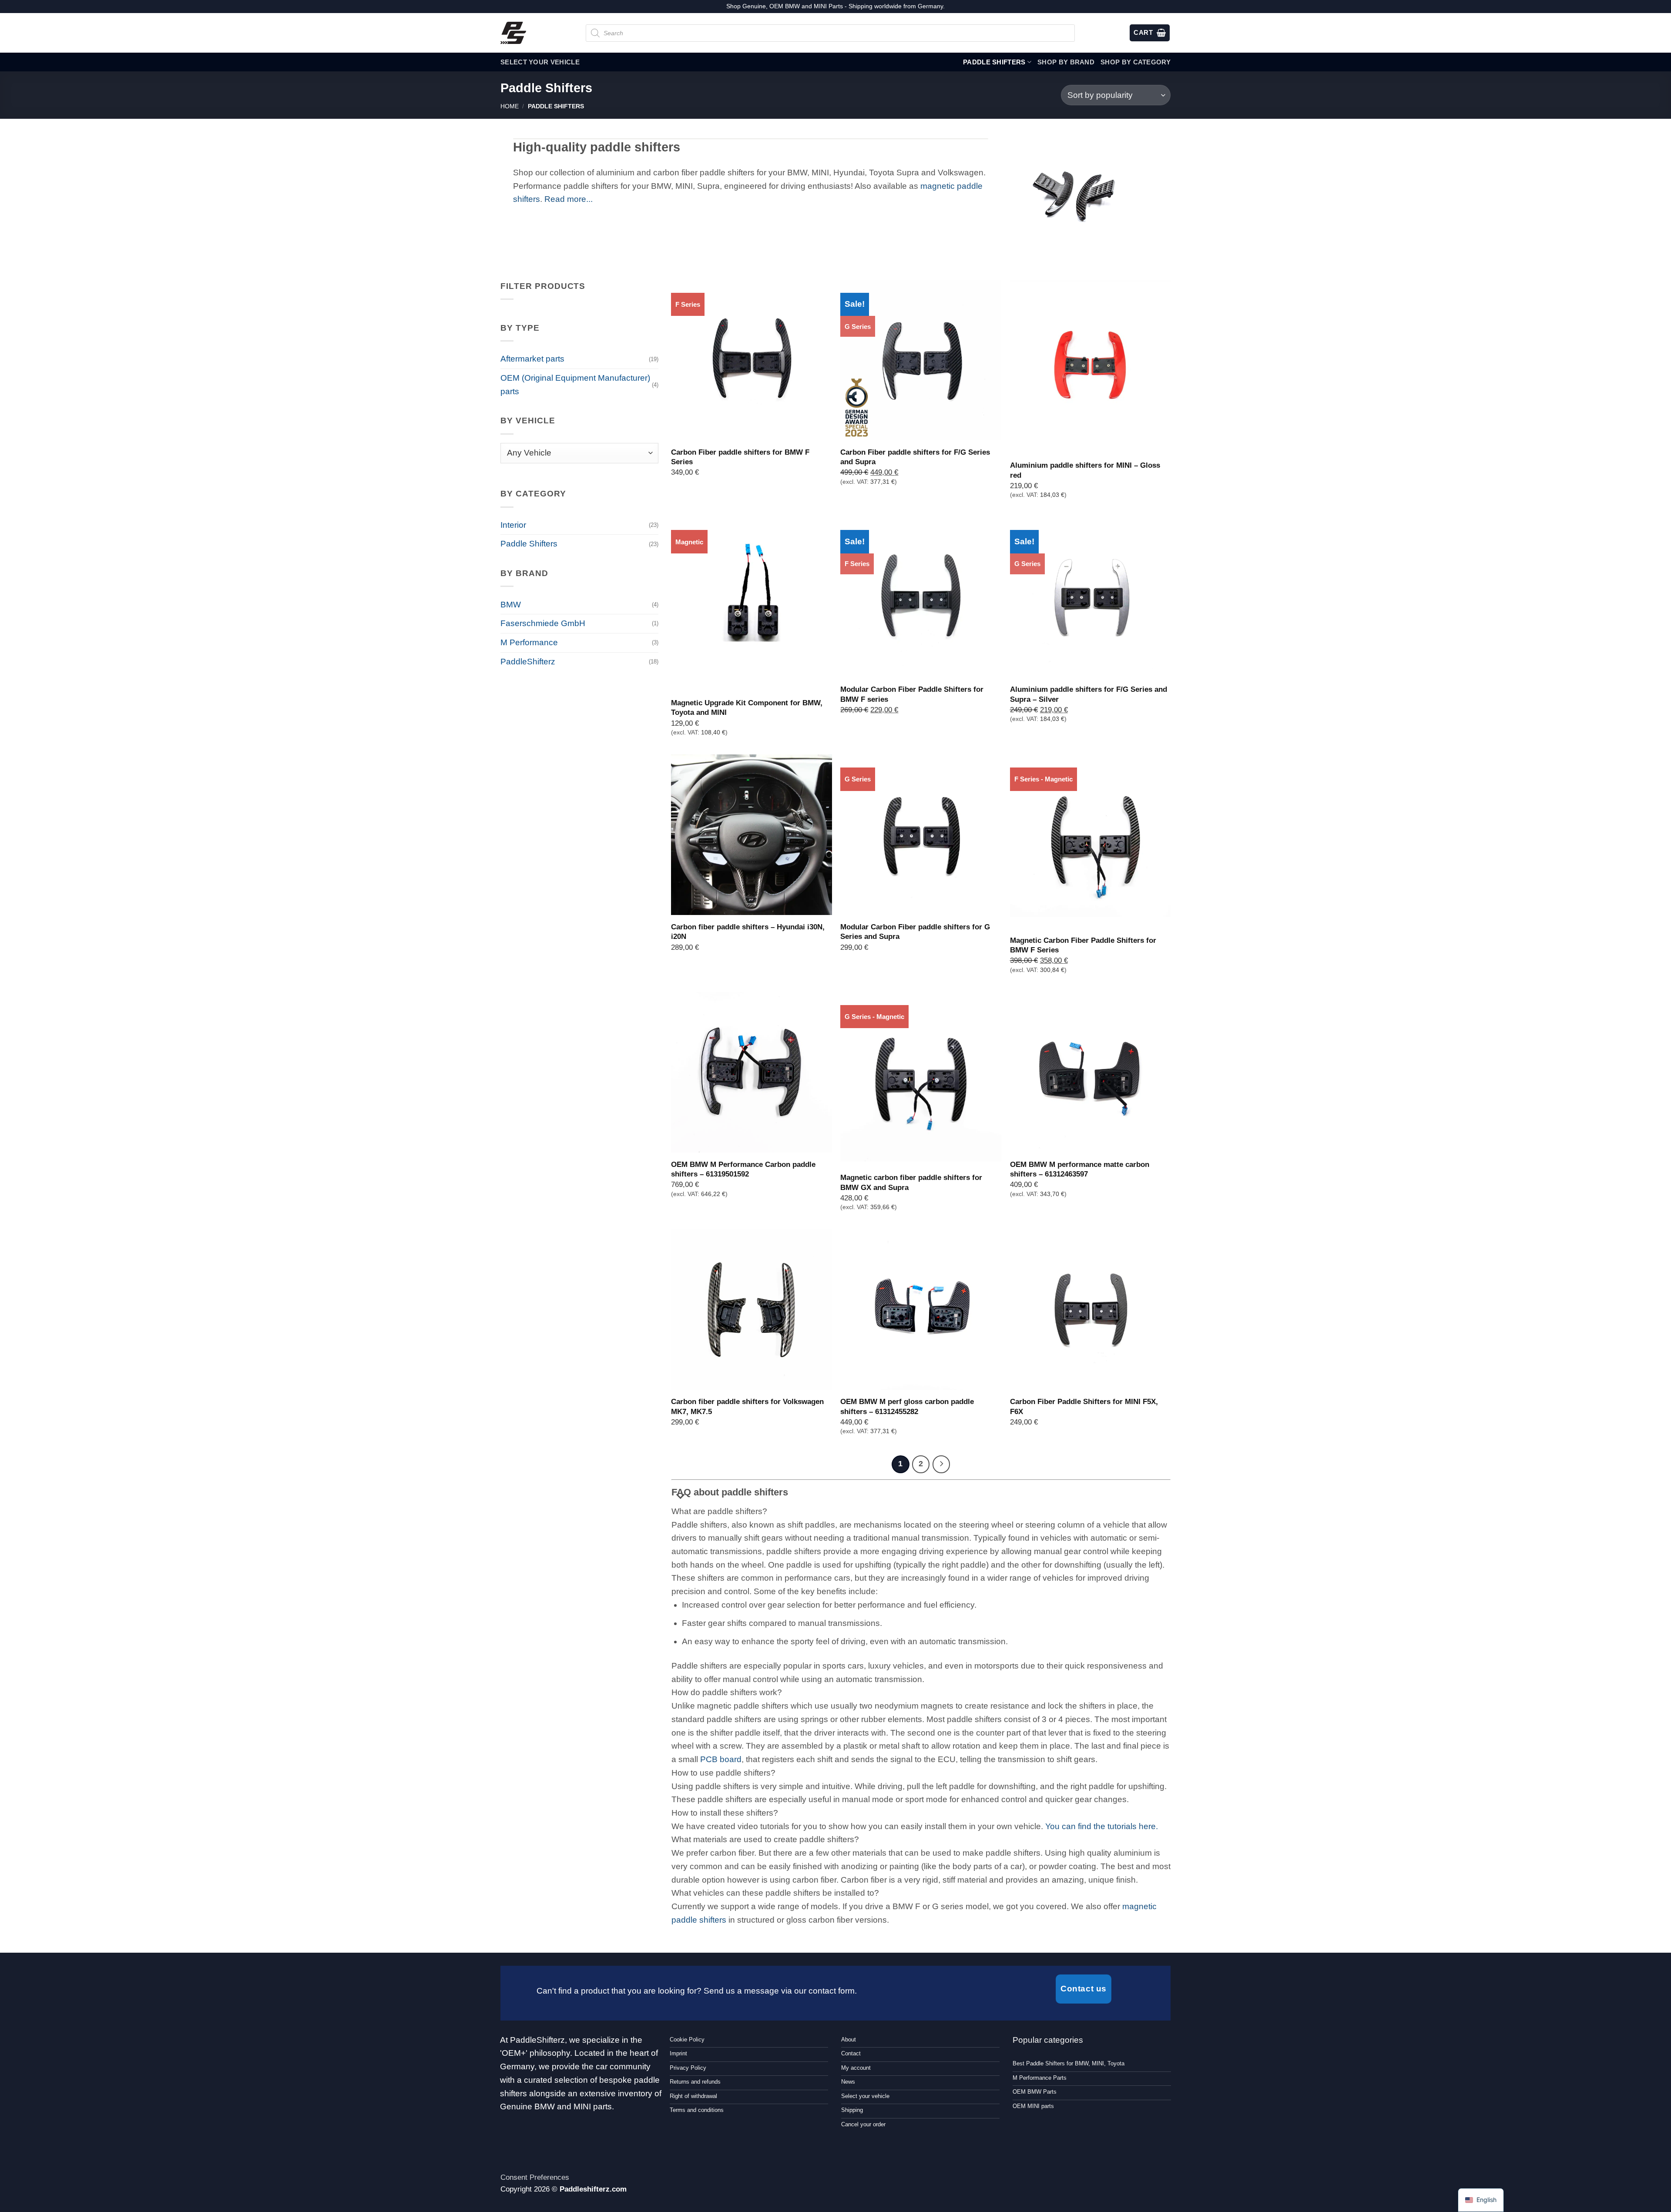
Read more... (569, 199)
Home (510, 106)
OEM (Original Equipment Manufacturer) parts (575, 385)
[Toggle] (681, 1497)
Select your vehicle (540, 62)
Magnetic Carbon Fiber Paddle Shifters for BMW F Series (1083, 945)
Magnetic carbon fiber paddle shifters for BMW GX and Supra (911, 1182)
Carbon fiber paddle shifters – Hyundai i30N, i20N (748, 932)
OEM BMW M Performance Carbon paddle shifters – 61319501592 (743, 1169)
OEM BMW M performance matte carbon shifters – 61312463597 (1080, 1169)
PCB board (721, 1759)
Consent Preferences (535, 2177)
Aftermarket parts (532, 359)
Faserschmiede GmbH (543, 623)
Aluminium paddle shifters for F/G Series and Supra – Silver (1089, 694)
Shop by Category (1136, 62)
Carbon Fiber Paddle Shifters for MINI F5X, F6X (1084, 1406)
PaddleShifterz (528, 662)
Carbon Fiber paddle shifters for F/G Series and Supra (915, 457)
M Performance (529, 642)
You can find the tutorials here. (1102, 1826)
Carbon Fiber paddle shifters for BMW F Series (740, 457)
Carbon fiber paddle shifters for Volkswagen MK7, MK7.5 (747, 1406)
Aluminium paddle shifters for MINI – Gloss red (1085, 470)
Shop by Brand (1066, 62)
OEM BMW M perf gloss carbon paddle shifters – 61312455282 (907, 1406)
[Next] (941, 1464)
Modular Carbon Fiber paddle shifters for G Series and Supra (915, 932)
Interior (513, 525)
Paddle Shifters (994, 62)
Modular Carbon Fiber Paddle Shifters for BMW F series (912, 694)
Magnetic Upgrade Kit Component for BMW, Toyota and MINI (747, 707)
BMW (511, 605)
